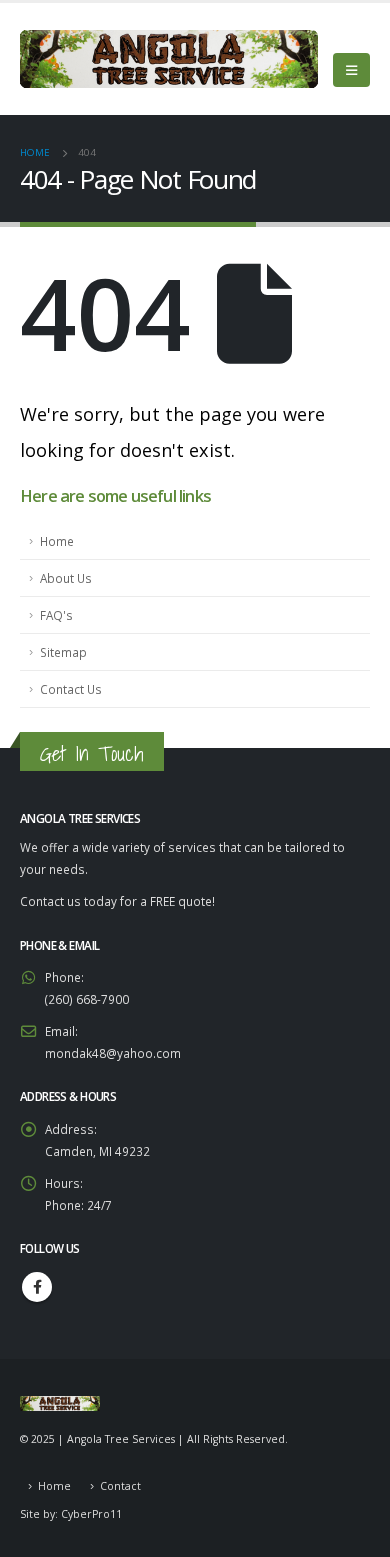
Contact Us (71, 689)
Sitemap (63, 652)
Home (57, 541)
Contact (120, 1486)
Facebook (37, 1287)
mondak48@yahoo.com (113, 1053)
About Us (66, 578)
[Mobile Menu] (351, 70)
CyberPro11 (91, 1514)
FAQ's (56, 615)
